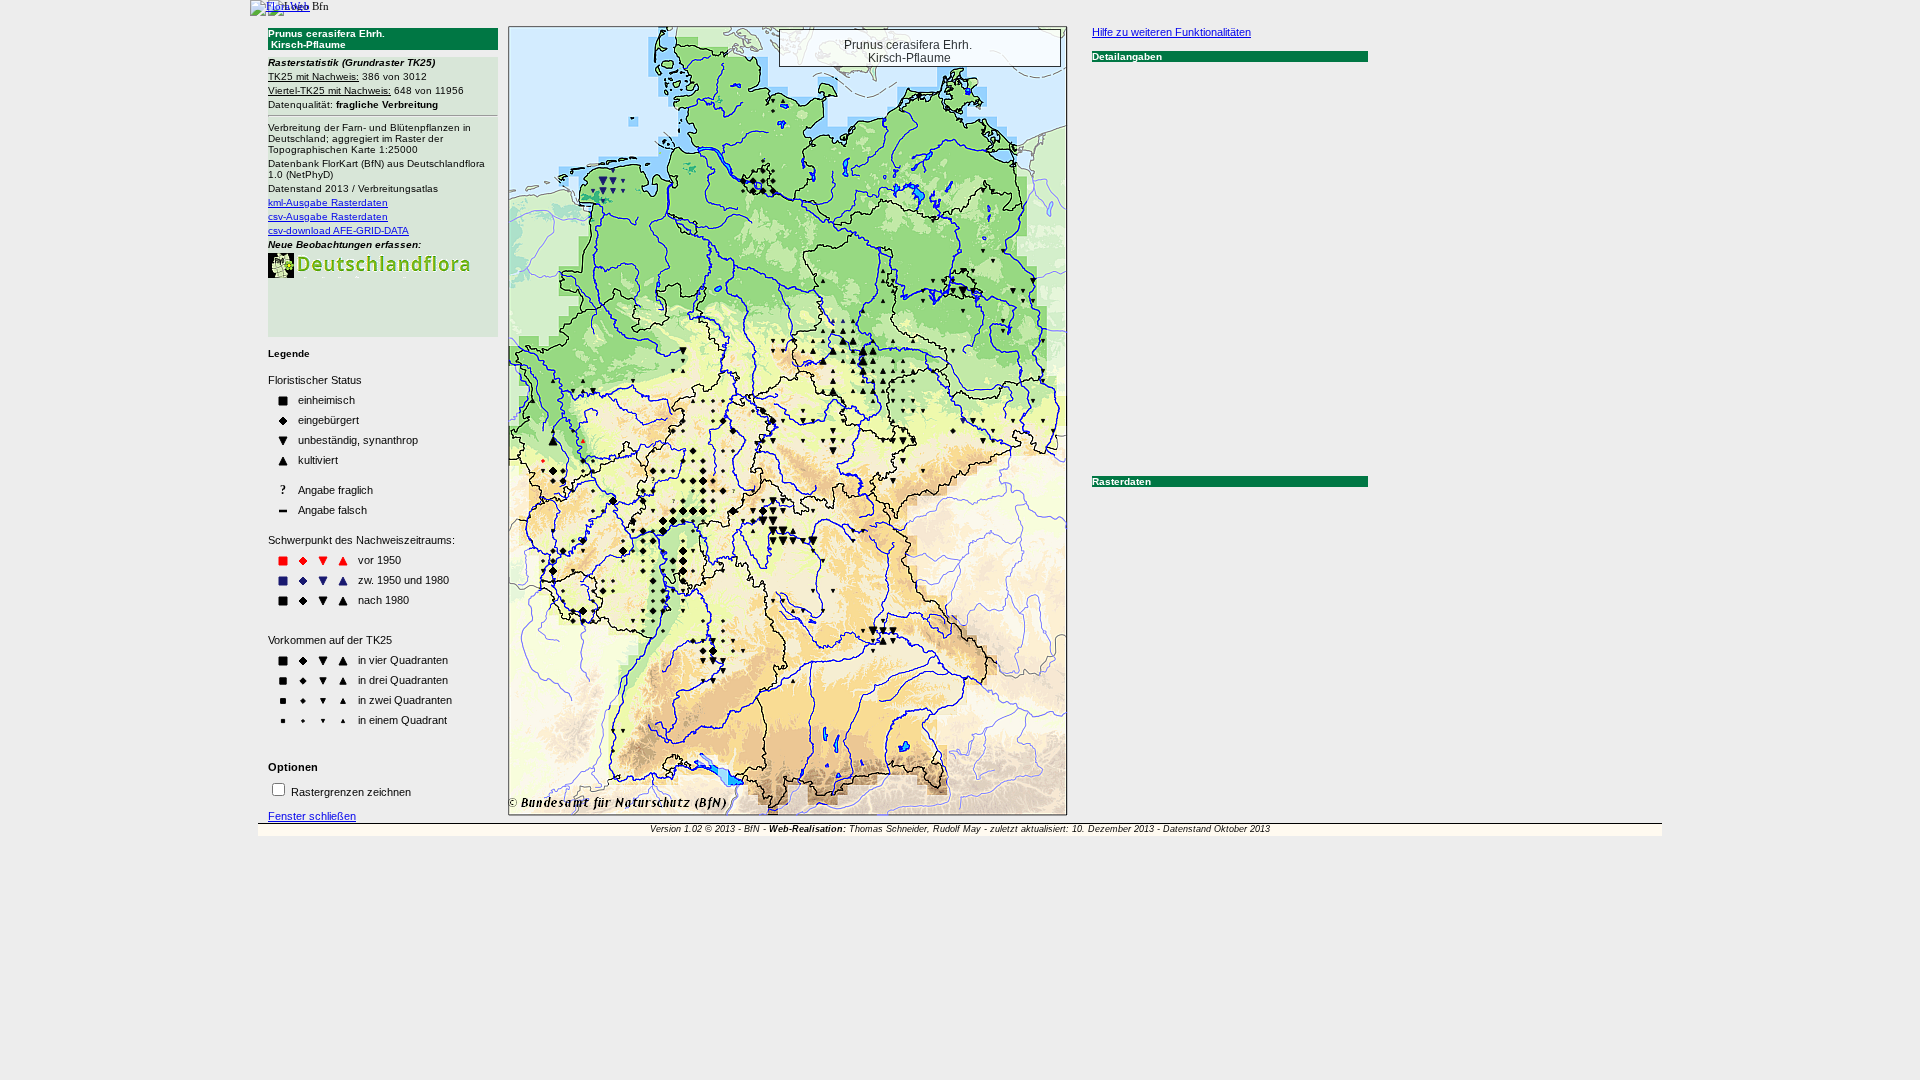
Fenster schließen (312, 816)
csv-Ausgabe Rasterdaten (328, 216)
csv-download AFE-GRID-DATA (338, 230)
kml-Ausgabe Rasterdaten (328, 202)
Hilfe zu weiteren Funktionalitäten (1171, 32)
